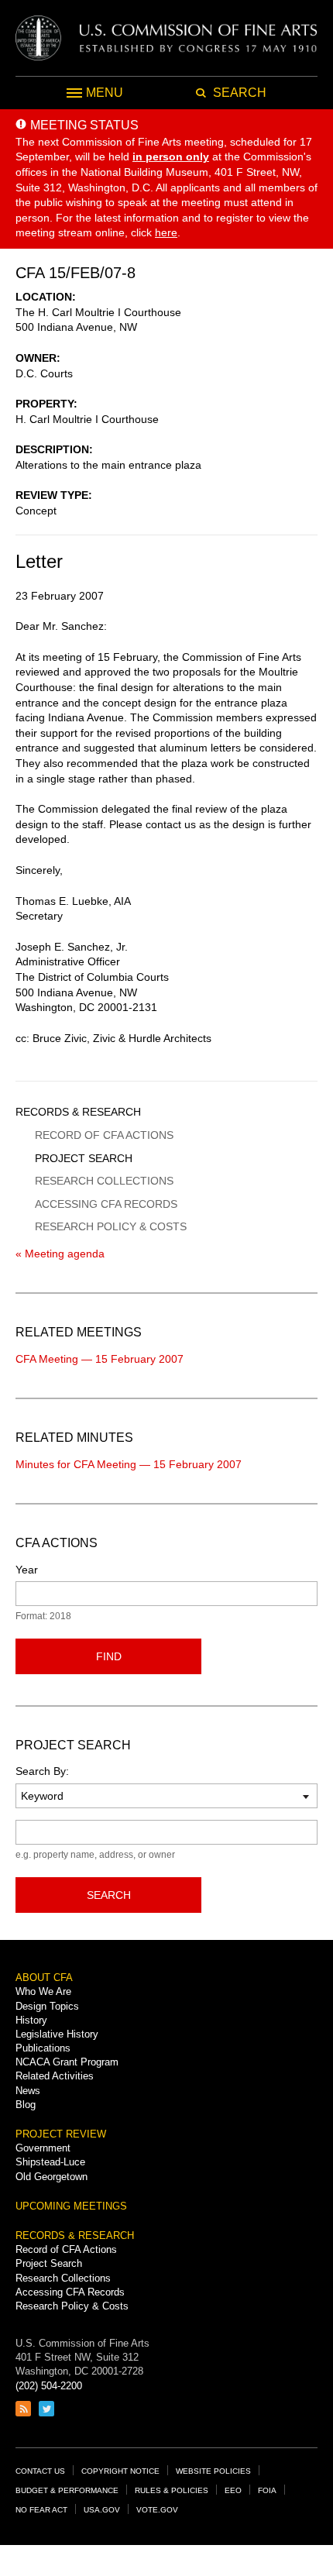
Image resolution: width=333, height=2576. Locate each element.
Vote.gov (157, 2510)
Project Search (84, 1158)
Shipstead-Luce (50, 2162)
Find (109, 1656)
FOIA (267, 2490)
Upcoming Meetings (71, 2206)
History (31, 2020)
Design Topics (47, 2006)
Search (109, 1895)
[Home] (166, 38)
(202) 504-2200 (49, 2386)
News (28, 2091)
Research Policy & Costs (111, 1226)
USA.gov (102, 2510)
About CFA (44, 1978)
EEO (233, 2490)
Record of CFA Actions (104, 1135)
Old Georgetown (51, 2177)
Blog (26, 2105)
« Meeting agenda (60, 1254)
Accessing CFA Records (106, 1204)
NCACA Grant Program (67, 2062)
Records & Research (78, 1112)
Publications (43, 2048)
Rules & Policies (172, 2490)
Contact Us (40, 2471)
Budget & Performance (67, 2490)
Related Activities (55, 2076)
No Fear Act (41, 2510)
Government (43, 2148)
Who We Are (43, 1991)
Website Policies (213, 2471)
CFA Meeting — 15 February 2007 (100, 1359)
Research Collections (104, 1181)
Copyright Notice (120, 2471)
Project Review (61, 2134)
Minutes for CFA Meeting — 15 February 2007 (129, 1464)
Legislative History (57, 2034)
